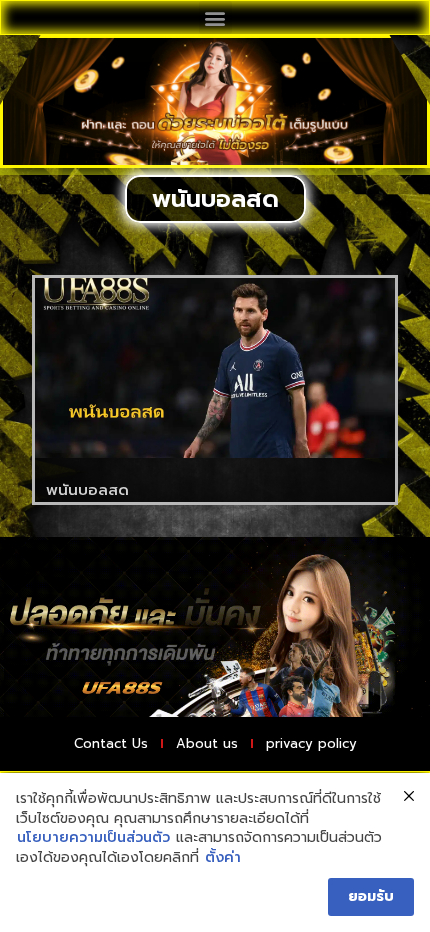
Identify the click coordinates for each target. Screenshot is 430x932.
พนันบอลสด (87, 490)
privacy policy (311, 743)
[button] (215, 17)
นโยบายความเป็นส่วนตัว (93, 838)
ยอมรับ (371, 896)
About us (207, 743)
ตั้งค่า (223, 858)
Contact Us (111, 743)
